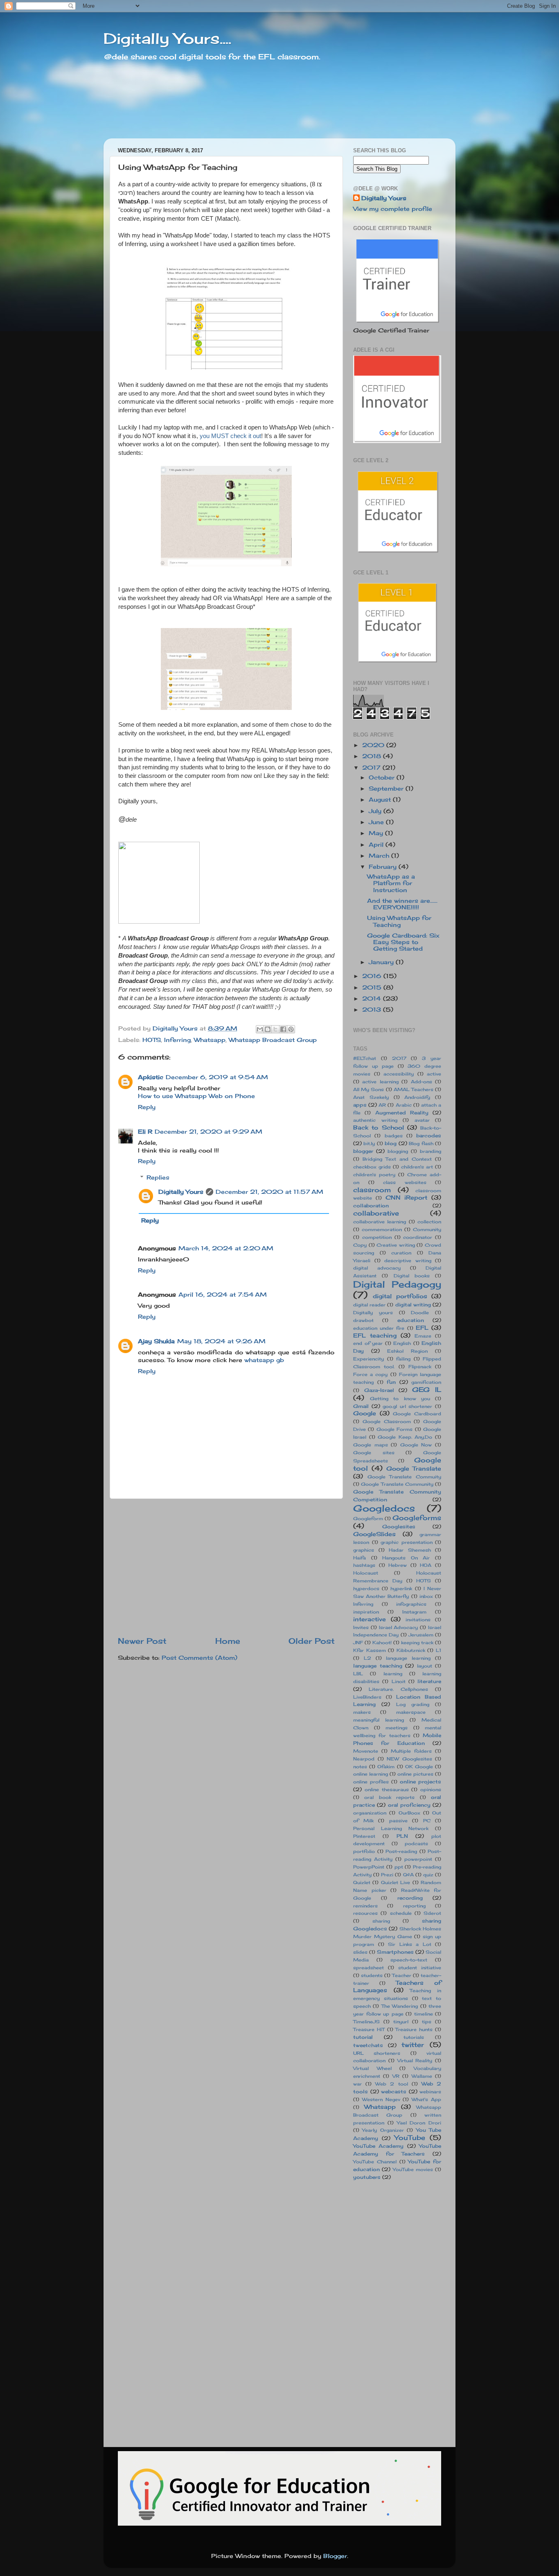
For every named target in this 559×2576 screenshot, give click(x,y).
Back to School (379, 1128)
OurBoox (409, 1813)
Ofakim (386, 1767)
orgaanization (370, 1813)
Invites (361, 1627)
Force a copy (370, 1374)
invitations (418, 1620)
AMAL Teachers (414, 1089)
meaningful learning (379, 1720)
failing (403, 1359)
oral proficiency (409, 1805)
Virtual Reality (415, 2061)
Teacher (402, 1975)
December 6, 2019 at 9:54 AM (217, 1077)
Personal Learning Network (391, 1828)
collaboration (371, 1206)
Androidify (417, 1097)
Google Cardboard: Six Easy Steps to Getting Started (403, 942)
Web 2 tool (391, 2084)
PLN (402, 1836)
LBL (358, 1674)
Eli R (145, 1132)
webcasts (394, 2091)
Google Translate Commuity (404, 1477)
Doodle (420, 1313)
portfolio (364, 1851)
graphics (364, 1550)
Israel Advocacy (399, 1627)
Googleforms (417, 1518)
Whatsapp (210, 1040)
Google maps (371, 1445)
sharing (381, 1921)
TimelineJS (366, 2022)
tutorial (363, 2037)
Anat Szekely (371, 1097)
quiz (428, 1875)
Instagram (414, 1612)
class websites (405, 1182)
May (377, 833)
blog (391, 1143)
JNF (358, 1643)
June (377, 822)
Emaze (423, 1336)
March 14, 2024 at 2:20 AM (226, 1248)
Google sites (374, 1453)
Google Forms (394, 1429)
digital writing (413, 1305)
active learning (380, 1082)
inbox (426, 1596)
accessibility (399, 1074)
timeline (424, 2014)
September (387, 789)
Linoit (399, 1681)
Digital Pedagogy (397, 1284)
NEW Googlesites (409, 1759)
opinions (431, 1790)
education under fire (379, 1328)
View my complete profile (393, 209)
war (357, 2084)
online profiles (371, 1782)
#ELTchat (365, 1058)
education (411, 1320)
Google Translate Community (397, 1484)
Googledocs (384, 1508)
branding (431, 1151)
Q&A (408, 1875)
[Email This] (260, 1029)
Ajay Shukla (156, 1341)
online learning (371, 1774)
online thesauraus (387, 1790)
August (381, 800)
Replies (158, 1177)
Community (427, 1229)
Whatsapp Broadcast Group (273, 1040)
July (376, 811)
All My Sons (369, 1089)
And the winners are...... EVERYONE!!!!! (402, 904)
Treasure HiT (369, 2029)
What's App (426, 2099)
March (380, 856)
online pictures (415, 1774)
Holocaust (366, 1573)
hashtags (364, 1565)
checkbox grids (372, 1167)
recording (410, 1898)
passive (398, 1821)
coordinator (418, 1237)
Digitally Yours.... (167, 38)
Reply (147, 1107)
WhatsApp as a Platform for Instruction (391, 883)
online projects (420, 1782)
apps (360, 1105)
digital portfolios (400, 1296)
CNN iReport (407, 1198)
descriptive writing (408, 1261)
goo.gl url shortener (407, 1406)
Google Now (416, 1445)
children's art (417, 1167)
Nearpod (364, 1759)
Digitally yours (373, 1313)
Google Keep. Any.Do (405, 1437)
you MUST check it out (230, 436)
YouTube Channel (375, 2162)
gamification (426, 1382)
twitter (413, 2045)
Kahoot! (382, 1643)
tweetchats (368, 2045)
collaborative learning (380, 1222)
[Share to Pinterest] (291, 1029)
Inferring (177, 1040)
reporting (414, 1906)
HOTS (152, 1040)
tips (427, 2022)
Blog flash (421, 1143)
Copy (360, 1245)
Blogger (335, 2556)
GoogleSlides (374, 1534)
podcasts (416, 1844)
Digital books (412, 1276)
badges (394, 1136)
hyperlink (401, 1589)
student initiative (420, 1968)
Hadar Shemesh (410, 1550)
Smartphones (395, 1952)
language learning (408, 1658)
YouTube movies (413, 2169)
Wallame (422, 2076)
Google (365, 1413)
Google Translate (414, 1469)
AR (382, 1105)
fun (391, 1382)
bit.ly (369, 1143)
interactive (370, 1619)
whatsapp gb (264, 1360)
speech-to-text (409, 1960)
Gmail (361, 1406)
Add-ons (422, 1082)
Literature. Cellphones (398, 1689)
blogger (363, 1151)
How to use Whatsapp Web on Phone (196, 1096)
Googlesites (399, 1526)
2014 (373, 999)
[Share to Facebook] (283, 1029)
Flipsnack (420, 1367)
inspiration (366, 1612)
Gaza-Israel (379, 1390)
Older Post (312, 1641)
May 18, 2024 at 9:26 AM (221, 1341)
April (377, 845)
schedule (401, 1913)
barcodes (429, 1135)
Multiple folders (411, 1751)
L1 (438, 1650)
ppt (399, 1867)
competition (377, 1237)
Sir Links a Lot (410, 1944)
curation (401, 1253)
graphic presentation (407, 1542)
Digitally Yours (181, 1192)
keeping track (417, 1643)
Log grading (413, 1704)
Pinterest (364, 1836)
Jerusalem (421, 1635)
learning (393, 1674)
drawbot (363, 1320)
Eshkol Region (407, 1351)
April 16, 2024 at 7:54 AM (223, 1295)
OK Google (419, 1767)
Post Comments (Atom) (199, 1658)
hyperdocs (366, 1589)
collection (429, 1222)
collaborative (376, 1213)
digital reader (369, 1305)
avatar (422, 1120)
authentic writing (375, 1120)
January (382, 962)
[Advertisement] (226, 1567)
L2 (367, 1658)
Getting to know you (400, 1399)
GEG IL (427, 1390)
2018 (373, 756)
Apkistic (151, 1077)
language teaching (378, 1666)
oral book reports (389, 1797)
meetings (397, 1728)
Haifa (360, 1558)
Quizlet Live (396, 1882)
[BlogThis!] (268, 1029)
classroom (372, 1190)
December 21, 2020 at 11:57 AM (269, 1192)
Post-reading (401, 1851)
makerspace (411, 1712)
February (384, 867)
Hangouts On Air (406, 1558)
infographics (411, 1604)
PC (427, 1821)
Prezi (387, 1875)
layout (425, 1666)
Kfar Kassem (370, 1650)
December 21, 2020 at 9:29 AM (208, 1132)
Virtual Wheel (372, 2068)
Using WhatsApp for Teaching (399, 921)
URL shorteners (377, 2053)
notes (360, 1767)
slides (360, 1952)
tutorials (414, 2037)
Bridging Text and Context (397, 1159)
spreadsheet (369, 1968)
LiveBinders (367, 1697)
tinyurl (401, 2022)
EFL (422, 1328)
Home (228, 1641)
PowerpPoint (369, 1867)
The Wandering (400, 2006)
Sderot (432, 1913)
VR (396, 2076)
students (372, 1975)
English (402, 1343)
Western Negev (381, 2099)
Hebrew (398, 1565)
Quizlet (362, 1882)
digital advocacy (377, 1268)
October (383, 777)
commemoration (382, 1229)
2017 (372, 768)
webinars (430, 2092)
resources (365, 1913)
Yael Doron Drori (419, 2123)
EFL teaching (375, 1335)
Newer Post (142, 1641)
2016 (373, 976)
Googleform (368, 1518)
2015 (373, 987)
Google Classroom (387, 1421)
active (434, 1074)
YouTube (410, 2138)
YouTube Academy (378, 2146)
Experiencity (369, 1359)
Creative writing (396, 1245)
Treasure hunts (414, 2029)
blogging (398, 1151)
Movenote (366, 1751)
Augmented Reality (402, 1113)
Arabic (404, 1105)
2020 (374, 745)
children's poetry (374, 1175)
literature (429, 1681)
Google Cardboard (417, 1414)
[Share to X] (275, 1029)
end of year (368, 1343)
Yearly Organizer (383, 2130)
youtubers (367, 2177)
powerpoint (418, 1859)
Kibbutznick (411, 1650)
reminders (365, 1906)
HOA (426, 1565)
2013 (373, 1010)
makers (362, 1712)
